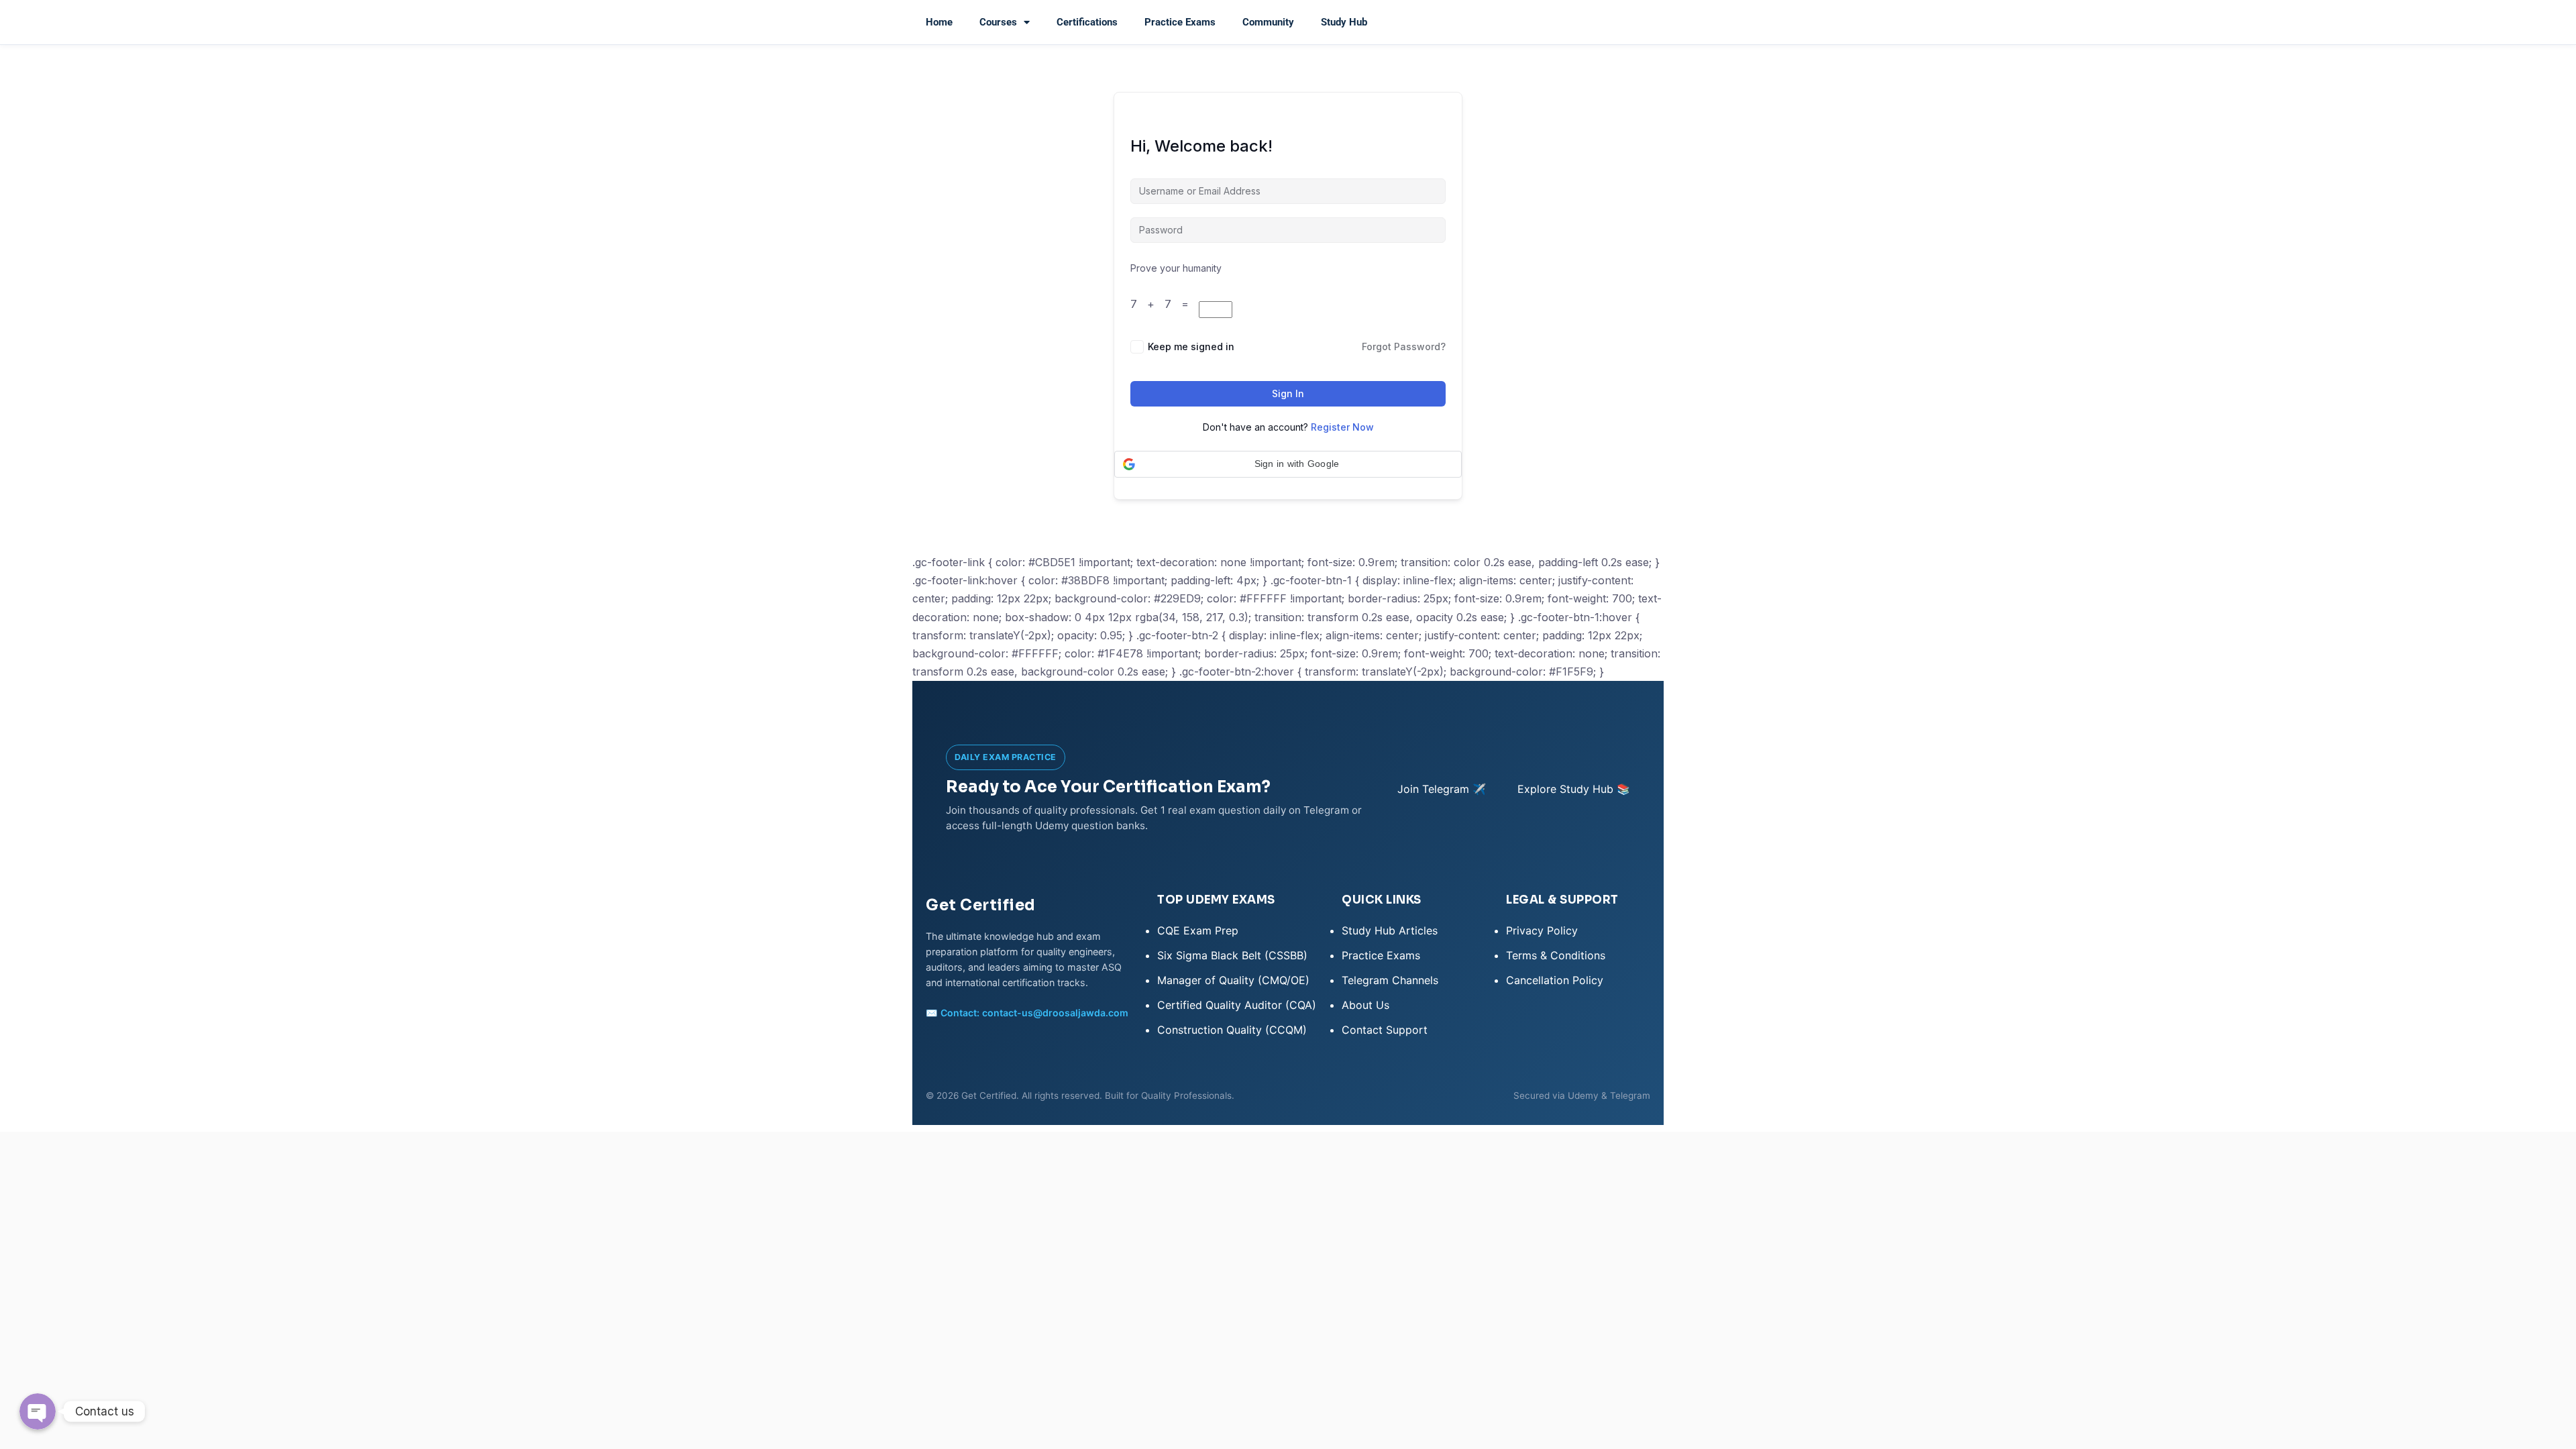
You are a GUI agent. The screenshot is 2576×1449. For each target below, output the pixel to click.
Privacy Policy (1542, 930)
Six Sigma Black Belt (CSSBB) (1232, 955)
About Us (1365, 1005)
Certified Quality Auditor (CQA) (1237, 1005)
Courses (998, 22)
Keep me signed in (1191, 346)
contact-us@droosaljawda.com (1055, 1013)
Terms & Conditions (1556, 955)
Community (1268, 22)
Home (939, 22)
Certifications (1087, 22)
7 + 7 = (1165, 304)
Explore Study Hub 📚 (1574, 789)
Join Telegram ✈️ (1442, 789)
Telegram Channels (1390, 980)
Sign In (1288, 393)
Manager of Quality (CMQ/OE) (1233, 980)
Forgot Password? (1404, 346)
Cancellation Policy (1555, 980)
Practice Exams (1180, 22)
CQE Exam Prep (1198, 930)
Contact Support (1385, 1030)
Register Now (1342, 427)
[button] (1288, 464)
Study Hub (1344, 22)
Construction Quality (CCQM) (1232, 1030)
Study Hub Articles (1390, 930)
